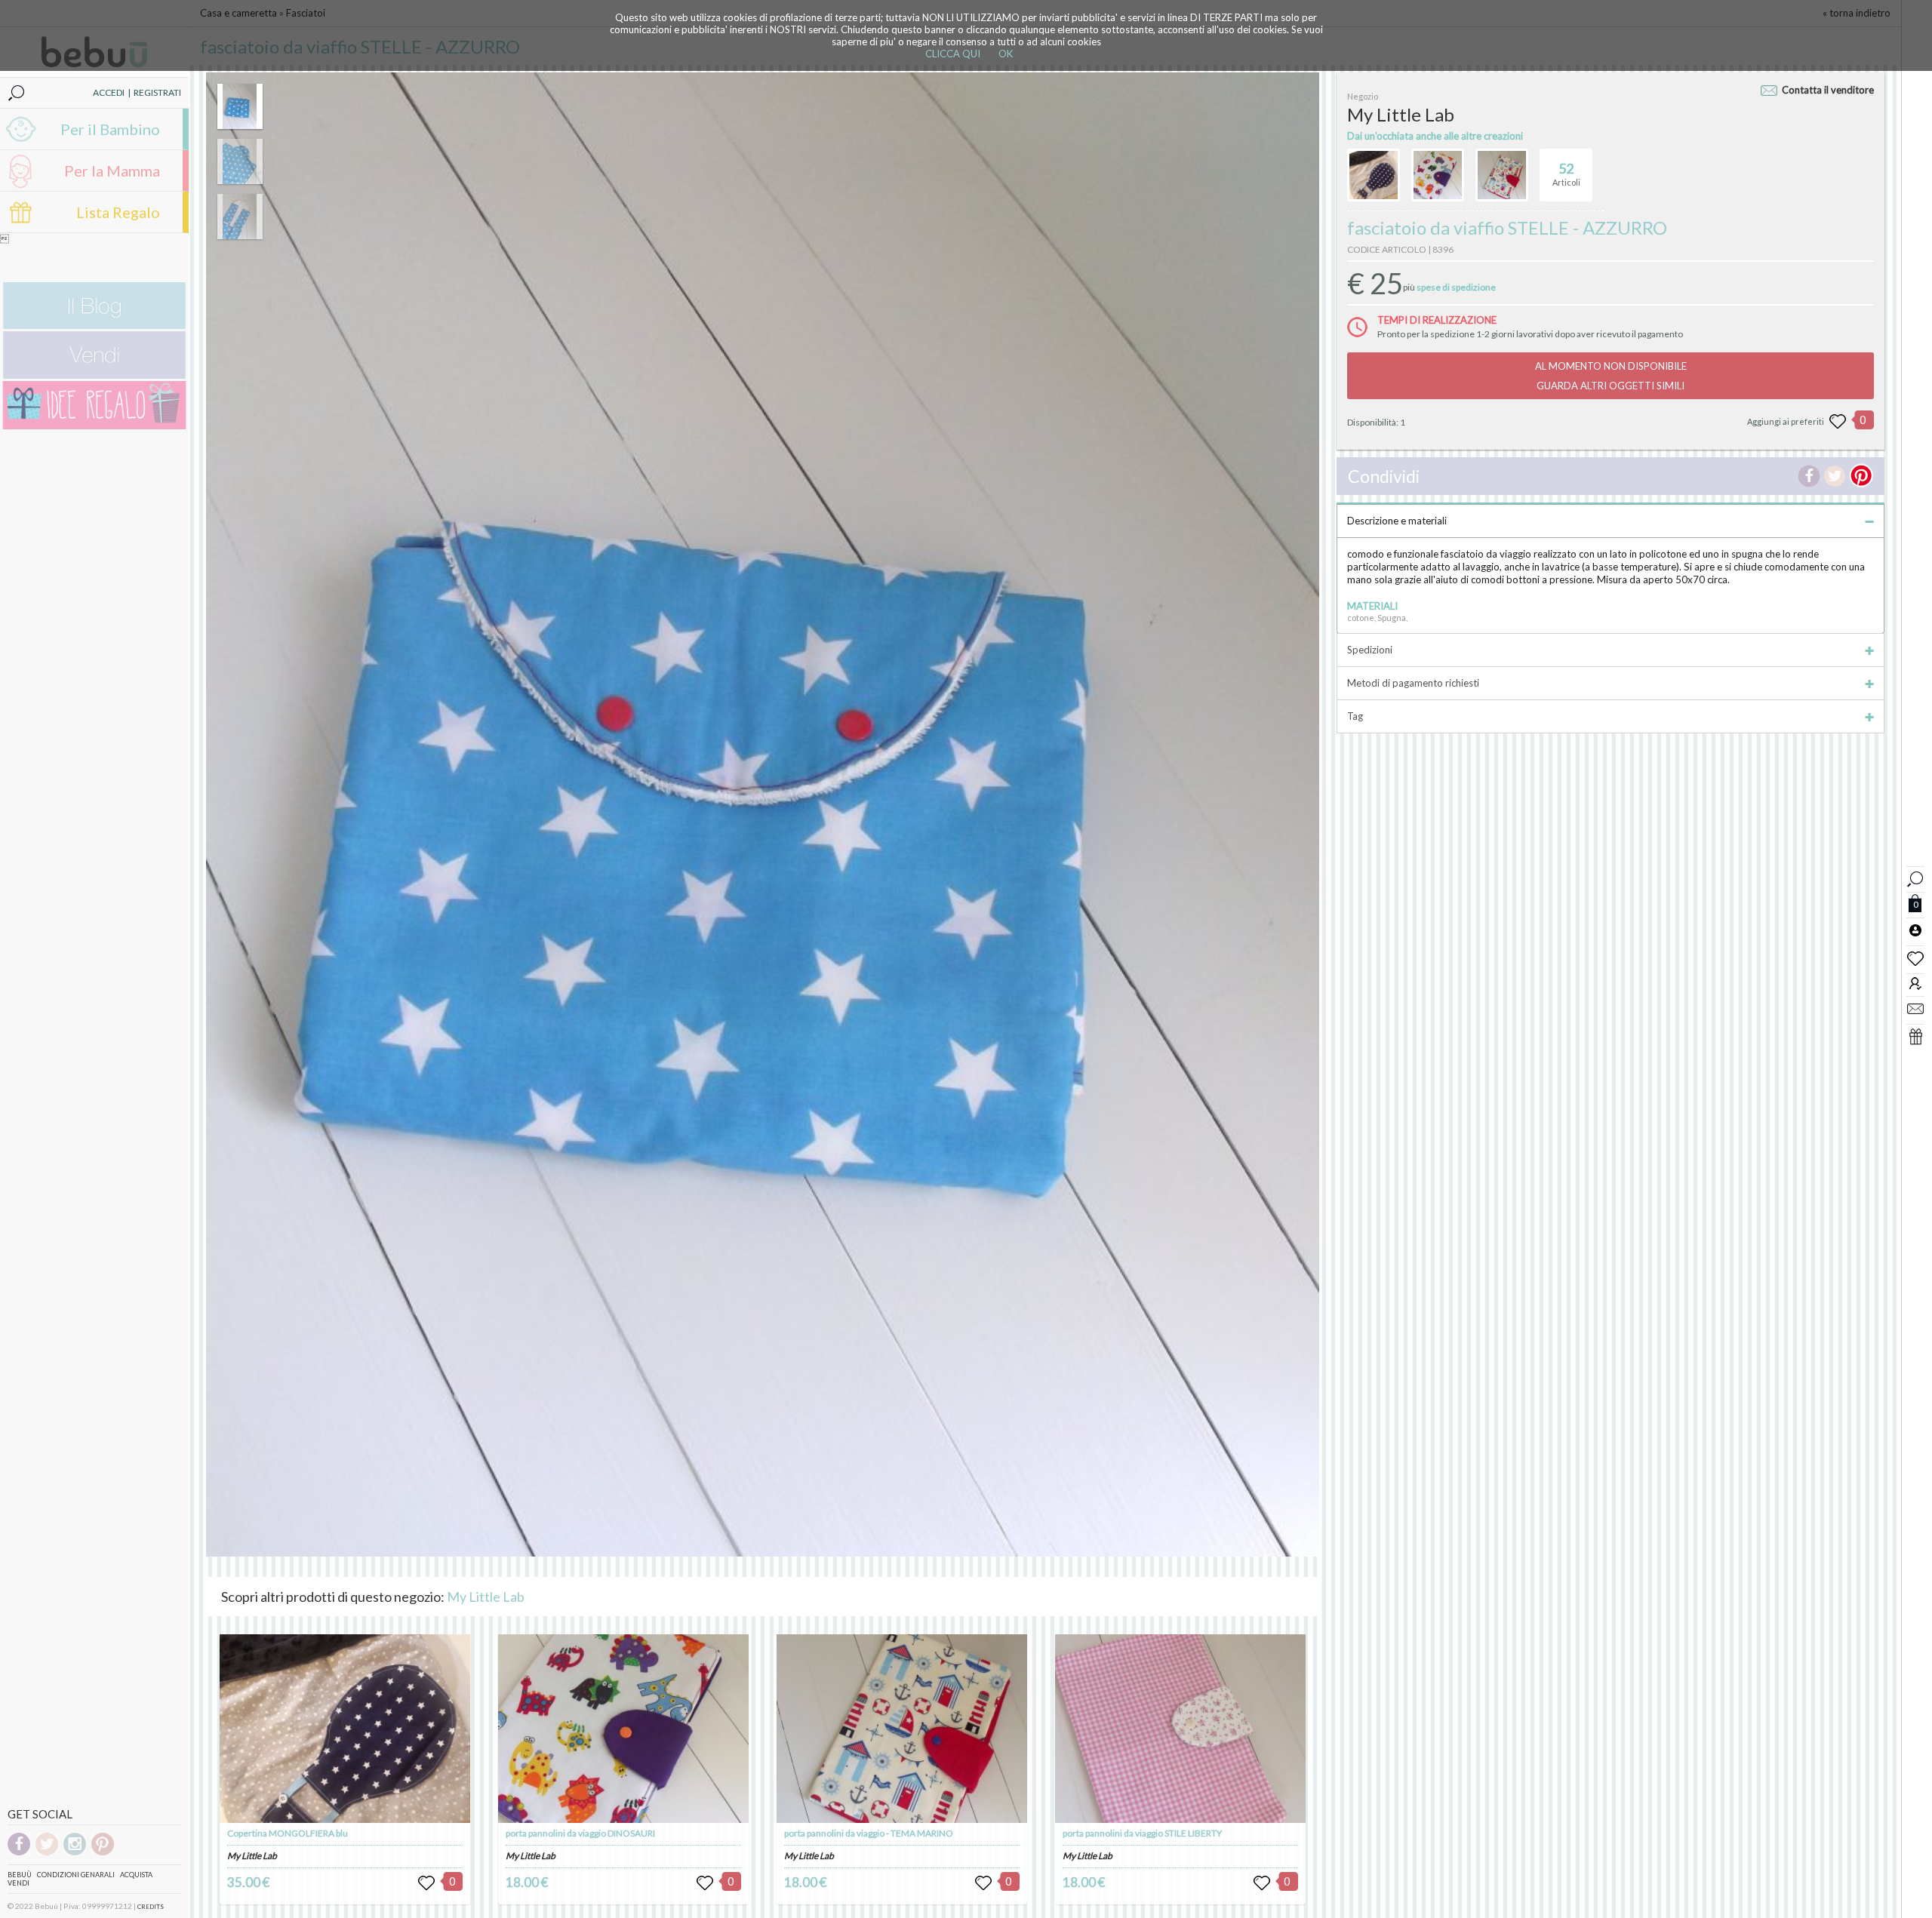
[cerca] (1915, 877)
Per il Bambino (110, 129)
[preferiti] (1915, 957)
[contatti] (1915, 1008)
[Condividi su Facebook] (1809, 476)
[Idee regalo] (94, 426)
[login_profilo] (1915, 930)
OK (1006, 54)
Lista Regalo (118, 212)
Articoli (1566, 174)
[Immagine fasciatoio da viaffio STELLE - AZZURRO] (240, 106)
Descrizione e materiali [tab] (1397, 521)
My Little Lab (486, 1597)
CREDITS (151, 1907)
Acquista (136, 1875)
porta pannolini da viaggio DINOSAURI (580, 1833)
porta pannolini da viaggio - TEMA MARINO (869, 1833)
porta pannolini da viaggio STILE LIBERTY (1142, 1833)
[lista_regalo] (1915, 1036)
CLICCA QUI (953, 54)
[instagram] (75, 1853)
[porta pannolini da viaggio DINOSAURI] (623, 1729)
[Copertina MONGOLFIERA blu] (345, 1729)
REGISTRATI (157, 92)
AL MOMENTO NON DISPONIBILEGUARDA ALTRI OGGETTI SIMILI (1611, 376)
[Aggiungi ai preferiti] (1838, 422)
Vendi (18, 1883)
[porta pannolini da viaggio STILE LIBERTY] (1180, 1729)
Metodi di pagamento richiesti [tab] (1413, 683)
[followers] (1915, 983)
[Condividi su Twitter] (1835, 476)
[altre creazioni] (1374, 175)
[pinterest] (103, 1853)
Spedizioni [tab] (1370, 650)
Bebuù (20, 1875)
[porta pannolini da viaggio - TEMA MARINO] (902, 1729)
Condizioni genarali (76, 1875)
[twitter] (47, 1853)
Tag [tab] (1355, 716)
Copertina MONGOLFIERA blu (288, 1833)
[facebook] (19, 1853)
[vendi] (94, 375)
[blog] (94, 326)
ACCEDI (109, 92)
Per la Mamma (112, 171)
